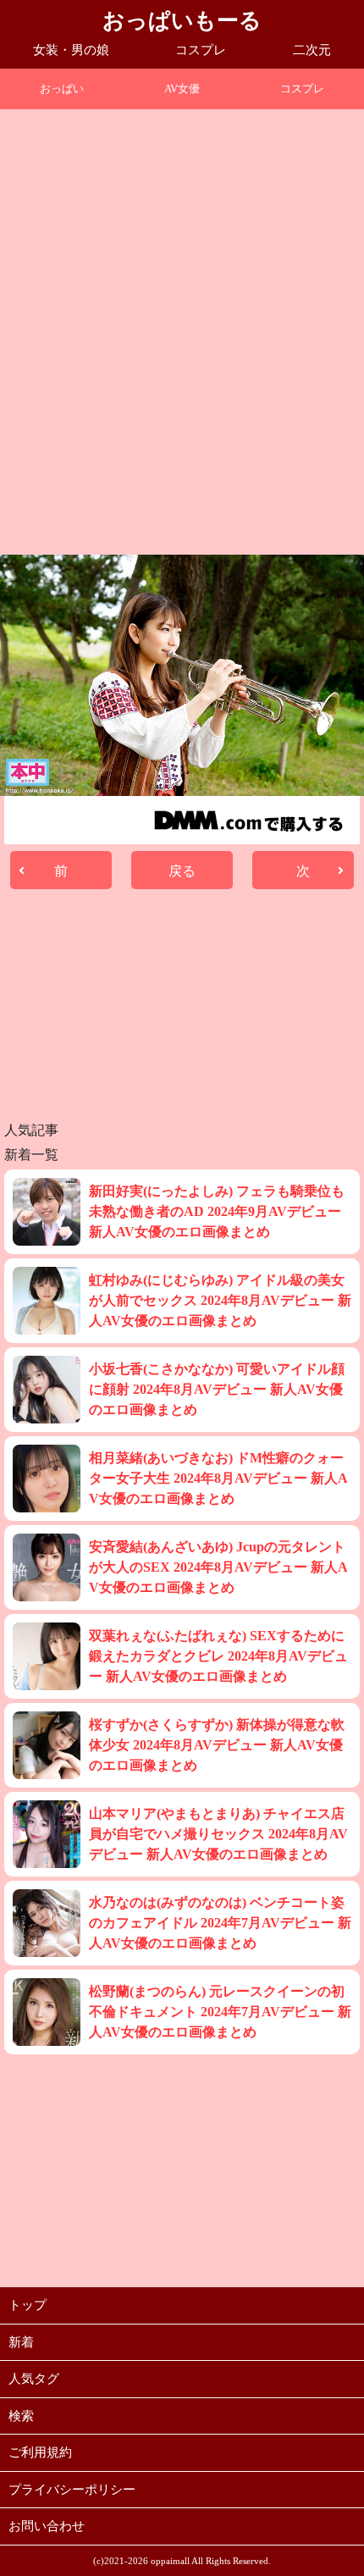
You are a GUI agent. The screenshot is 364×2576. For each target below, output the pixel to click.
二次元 (312, 50)
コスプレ (201, 50)
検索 (21, 2416)
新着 (21, 2342)
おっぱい (62, 88)
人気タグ (34, 2379)
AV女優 (182, 88)
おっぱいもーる (182, 21)
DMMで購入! (250, 820)
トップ (28, 2305)
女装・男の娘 (71, 50)
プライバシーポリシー (72, 2490)
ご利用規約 (40, 2452)
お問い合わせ (47, 2526)
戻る (182, 871)
